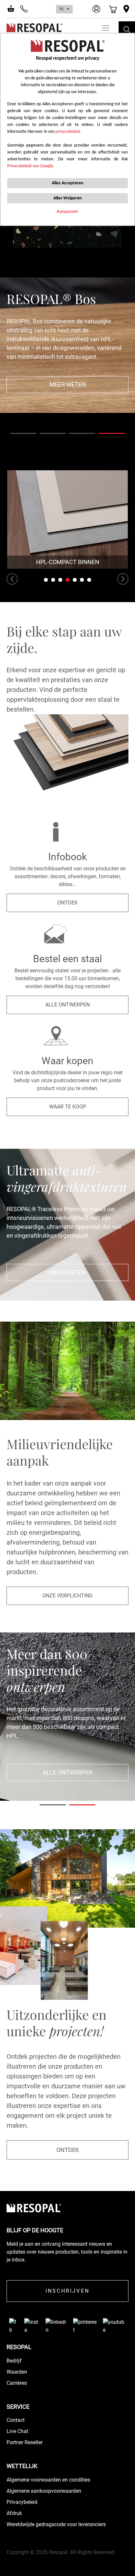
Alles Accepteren (68, 183)
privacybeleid (67, 132)
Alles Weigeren (68, 198)
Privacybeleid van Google (30, 166)
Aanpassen (67, 212)
